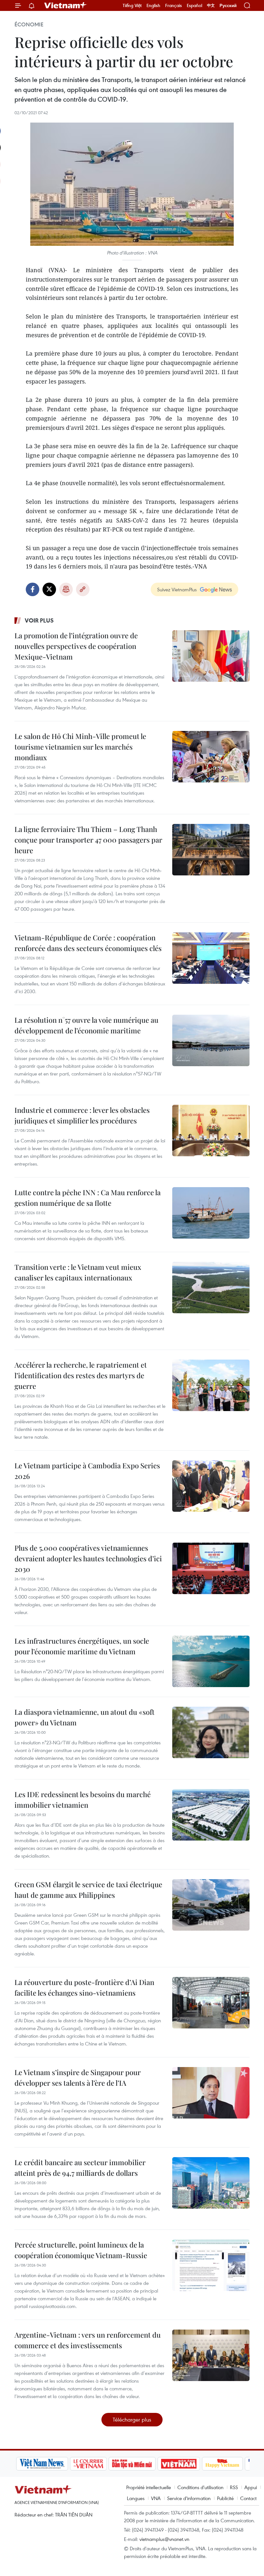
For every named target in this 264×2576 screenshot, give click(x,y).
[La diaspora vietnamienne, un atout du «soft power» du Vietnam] (211, 1732)
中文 (211, 5)
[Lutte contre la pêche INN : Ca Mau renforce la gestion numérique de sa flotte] (211, 1213)
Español (194, 5)
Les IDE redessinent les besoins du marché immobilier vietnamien (83, 1800)
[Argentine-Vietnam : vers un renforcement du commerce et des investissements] (211, 2355)
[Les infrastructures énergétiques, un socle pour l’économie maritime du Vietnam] (211, 1661)
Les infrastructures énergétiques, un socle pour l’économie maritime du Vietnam (82, 1646)
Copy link (83, 589)
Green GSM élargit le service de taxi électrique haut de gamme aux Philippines (88, 1890)
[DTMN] (130, 2464)
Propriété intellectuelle (149, 2487)
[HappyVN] (221, 2464)
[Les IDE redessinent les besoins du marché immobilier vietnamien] (211, 1815)
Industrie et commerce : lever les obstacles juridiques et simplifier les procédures (82, 1115)
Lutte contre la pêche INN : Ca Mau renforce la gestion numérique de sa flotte (88, 1198)
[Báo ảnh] (177, 2464)
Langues (136, 2498)
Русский (228, 6)
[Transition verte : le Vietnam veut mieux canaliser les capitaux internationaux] (211, 1288)
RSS (234, 2487)
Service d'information (189, 2498)
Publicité (225, 2498)
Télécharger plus (132, 2419)
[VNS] (40, 2464)
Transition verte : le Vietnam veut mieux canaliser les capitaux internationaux (78, 1272)
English (153, 5)
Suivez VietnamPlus (177, 589)
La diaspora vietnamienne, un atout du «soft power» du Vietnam (85, 1717)
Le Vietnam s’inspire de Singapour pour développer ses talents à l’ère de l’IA (78, 2077)
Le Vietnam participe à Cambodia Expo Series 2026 (87, 1471)
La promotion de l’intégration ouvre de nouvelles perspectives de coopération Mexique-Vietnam (76, 646)
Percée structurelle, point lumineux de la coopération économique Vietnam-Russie (81, 2250)
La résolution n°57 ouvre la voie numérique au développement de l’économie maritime (86, 1025)
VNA (156, 2498)
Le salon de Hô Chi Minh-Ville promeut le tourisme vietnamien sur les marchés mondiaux (80, 747)
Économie (29, 24)
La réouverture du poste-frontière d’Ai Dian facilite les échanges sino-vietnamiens (84, 1987)
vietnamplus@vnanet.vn (164, 2539)
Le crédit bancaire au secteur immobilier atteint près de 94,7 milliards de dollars (80, 2168)
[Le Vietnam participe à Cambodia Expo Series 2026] (211, 1486)
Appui (251, 2487)
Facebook (33, 589)
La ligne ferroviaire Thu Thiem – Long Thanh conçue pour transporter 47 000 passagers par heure (88, 840)
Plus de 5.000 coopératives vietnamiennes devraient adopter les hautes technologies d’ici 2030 (88, 1558)
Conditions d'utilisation (200, 2487)
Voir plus (39, 620)
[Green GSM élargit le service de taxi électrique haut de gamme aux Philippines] (211, 1905)
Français (174, 5)
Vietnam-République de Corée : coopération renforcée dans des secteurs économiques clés (88, 943)
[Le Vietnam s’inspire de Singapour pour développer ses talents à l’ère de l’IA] (211, 2093)
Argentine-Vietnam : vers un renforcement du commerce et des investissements (88, 2340)
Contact (248, 2498)
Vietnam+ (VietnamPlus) (66, 5)
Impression (66, 589)
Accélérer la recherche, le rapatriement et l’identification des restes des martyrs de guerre (81, 1375)
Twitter (49, 589)
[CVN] (87, 2464)
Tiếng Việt (132, 5)
